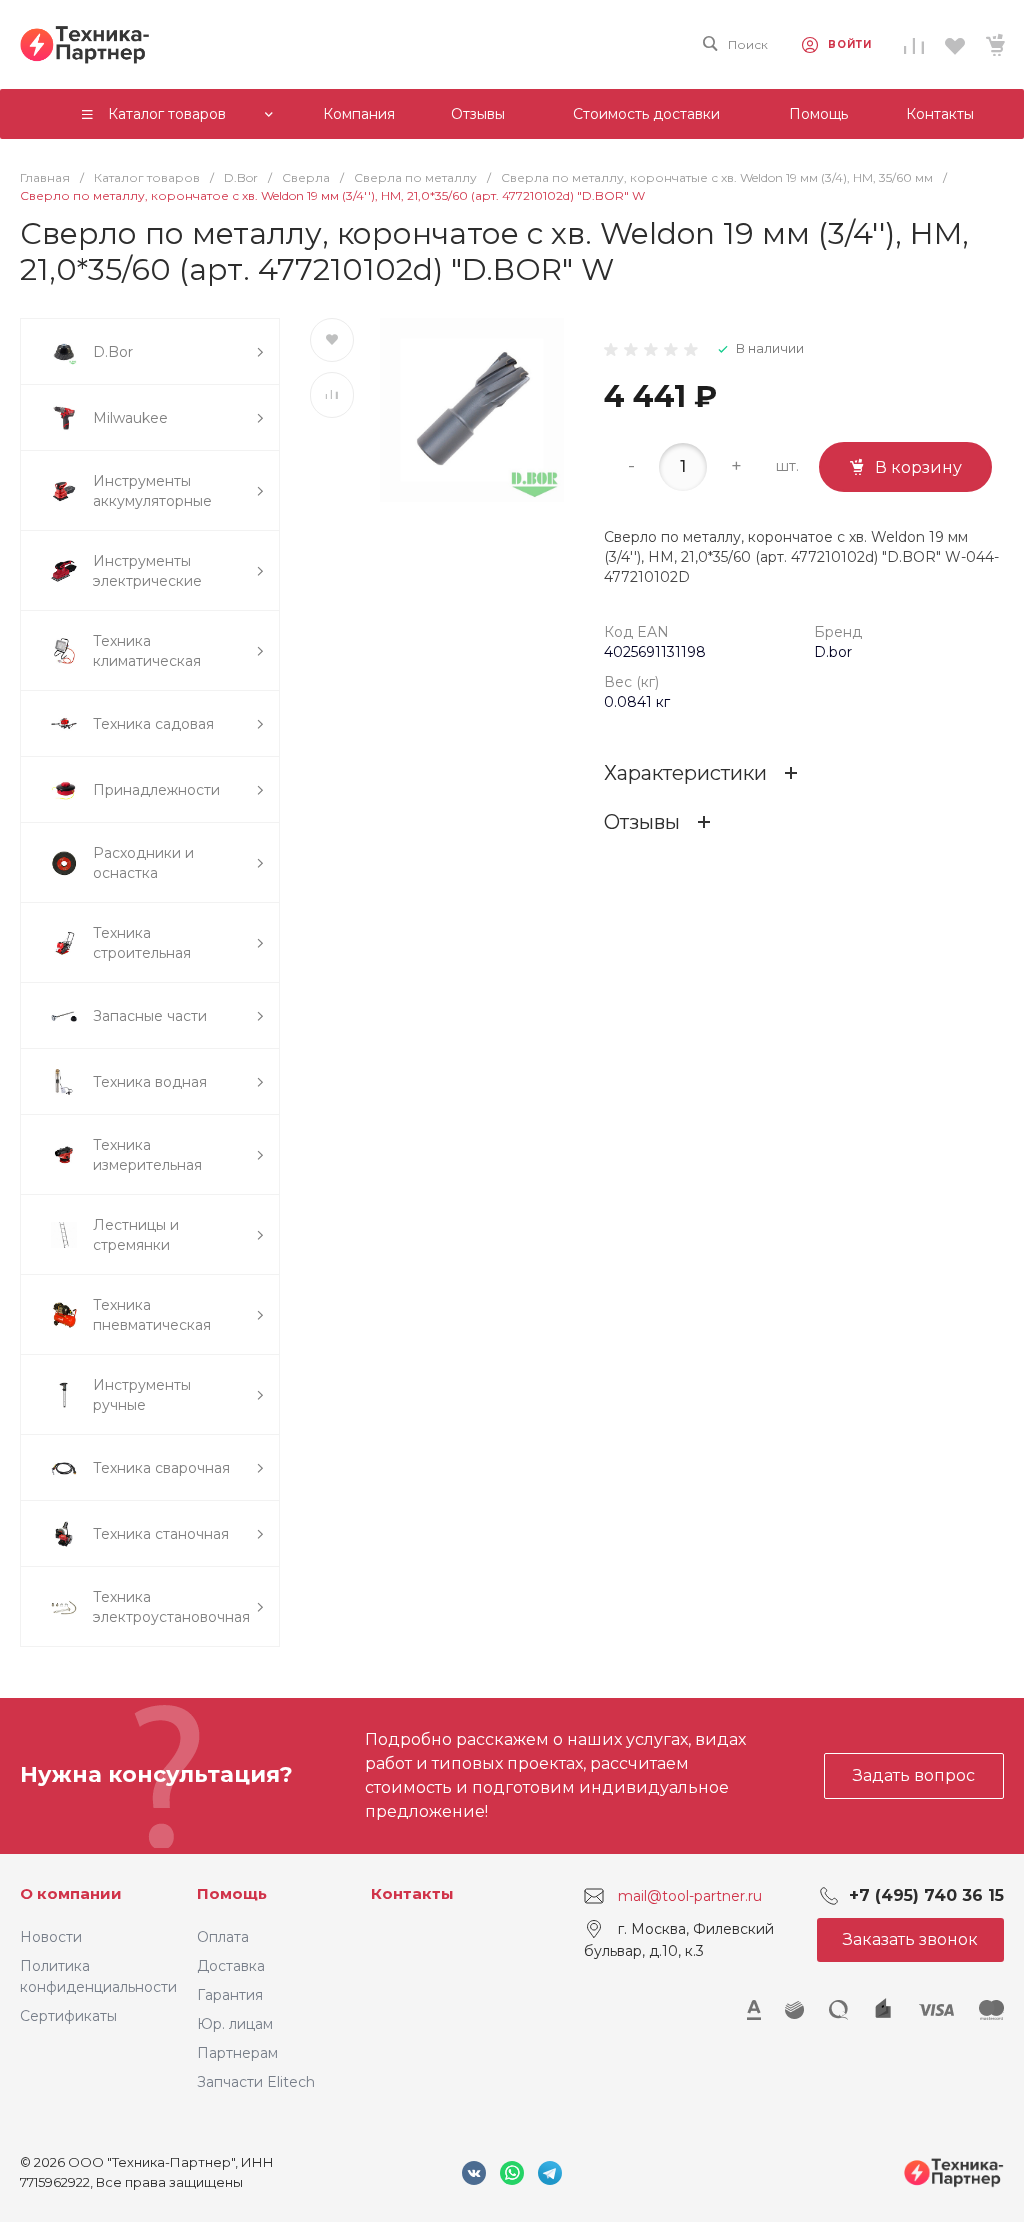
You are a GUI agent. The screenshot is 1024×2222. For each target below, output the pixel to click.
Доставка (231, 1966)
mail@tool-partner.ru (690, 1895)
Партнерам (237, 2053)
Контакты (412, 1893)
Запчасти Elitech (256, 2082)
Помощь (232, 1893)
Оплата (223, 1937)
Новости (51, 1937)
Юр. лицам (235, 2024)
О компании (71, 1893)
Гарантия (230, 1995)
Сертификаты (68, 2016)
